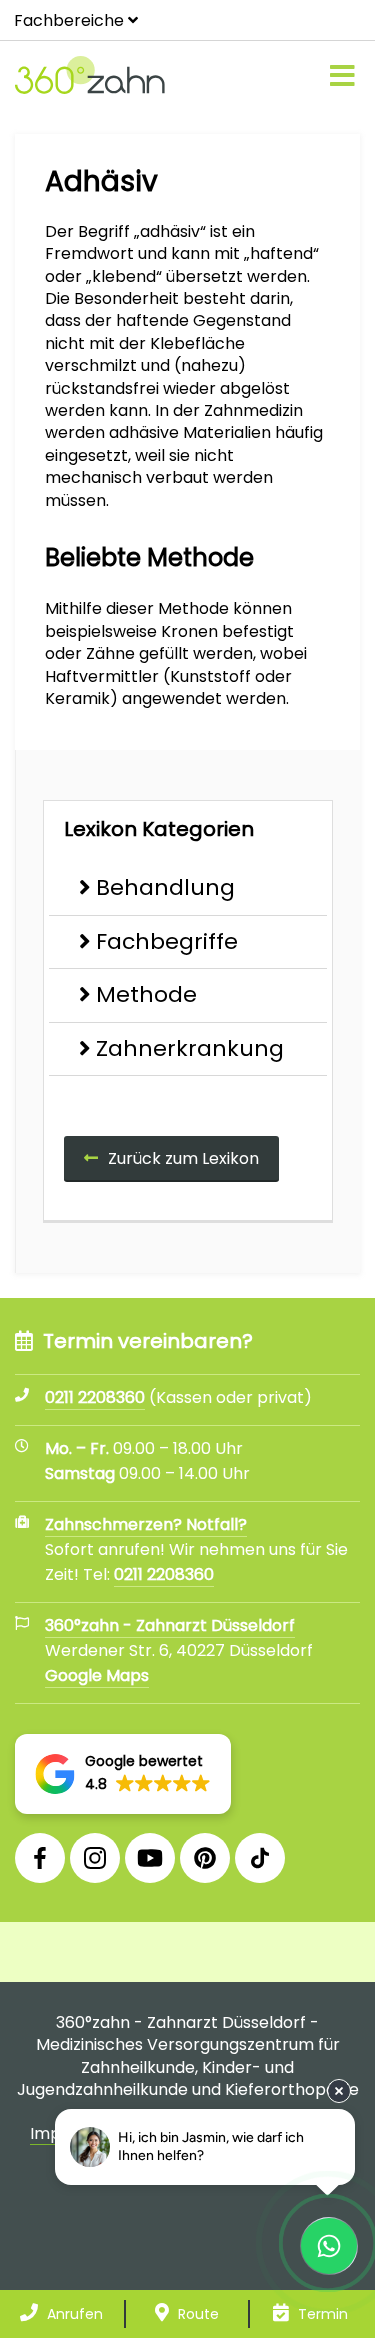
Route (196, 2314)
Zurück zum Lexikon (183, 1158)
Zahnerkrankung (190, 1048)
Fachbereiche (69, 20)
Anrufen (73, 2314)
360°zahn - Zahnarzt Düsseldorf (170, 1625)
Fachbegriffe (167, 941)
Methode (146, 994)
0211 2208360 (164, 1574)
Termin (321, 2314)
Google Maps (97, 1675)
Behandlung (165, 887)
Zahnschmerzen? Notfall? (146, 1524)
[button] (123, 1774)
